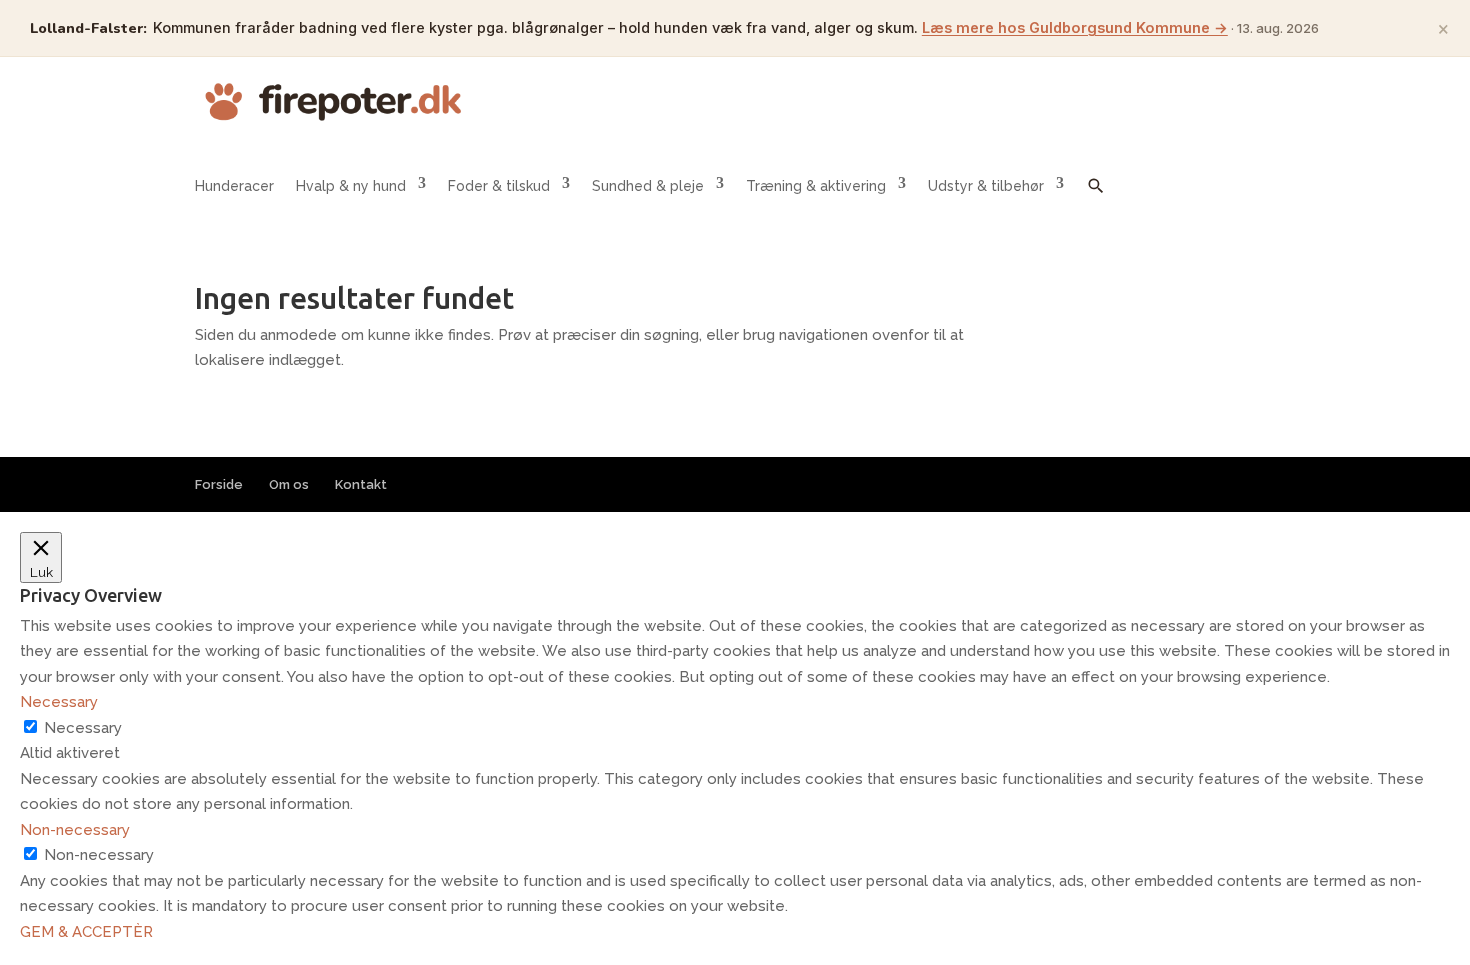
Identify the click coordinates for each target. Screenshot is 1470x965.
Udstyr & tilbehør (986, 186)
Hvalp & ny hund (351, 186)
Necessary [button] (59, 702)
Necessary (83, 728)
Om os (289, 484)
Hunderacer (234, 186)
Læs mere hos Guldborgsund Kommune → (1075, 27)
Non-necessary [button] (75, 830)
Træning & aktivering (816, 186)
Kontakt (361, 484)
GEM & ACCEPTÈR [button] (86, 932)
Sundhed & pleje (648, 186)
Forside (219, 484)
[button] (1096, 200)
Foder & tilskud (499, 186)
